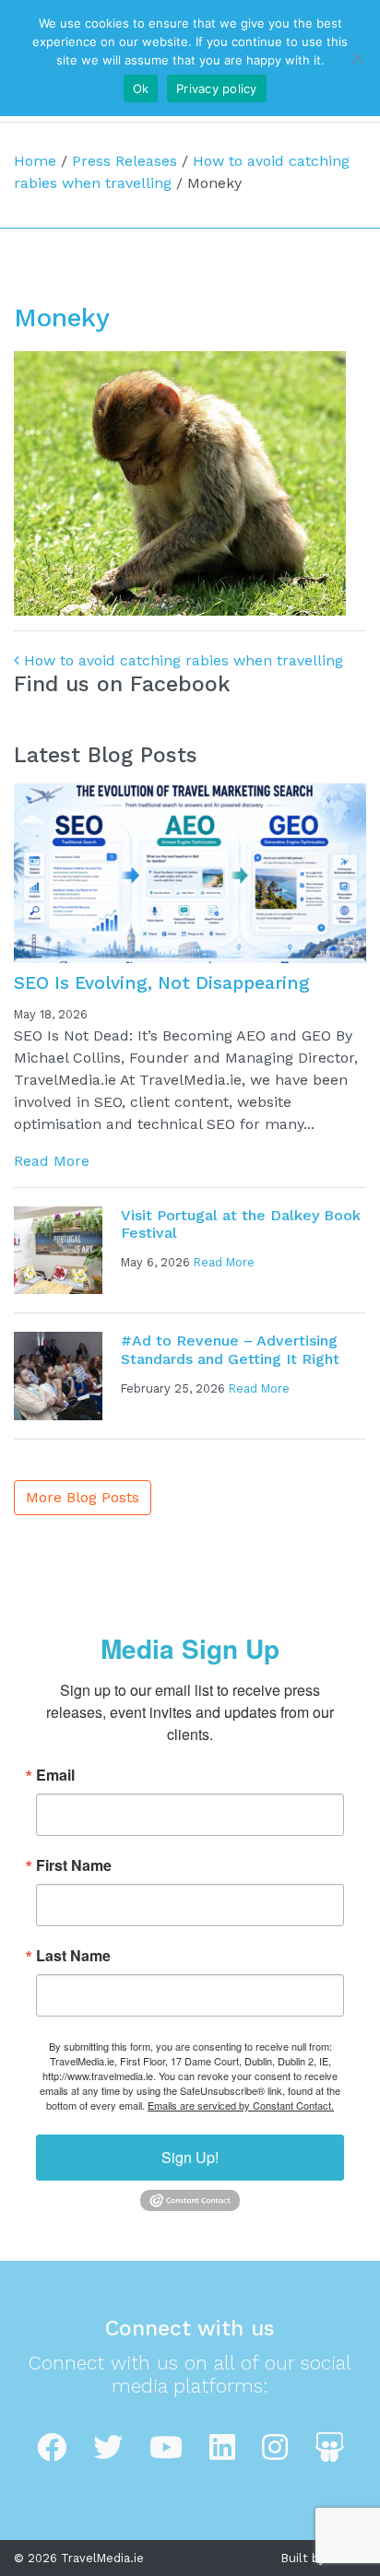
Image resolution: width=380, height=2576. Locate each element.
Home (35, 161)
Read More (52, 1161)
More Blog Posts (83, 1497)
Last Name (73, 1956)
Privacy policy (217, 88)
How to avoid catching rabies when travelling (181, 660)
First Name (74, 1865)
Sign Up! (190, 2157)
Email (55, 1775)
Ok (141, 88)
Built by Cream (324, 2558)
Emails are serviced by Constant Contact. (241, 2105)
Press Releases (125, 161)
